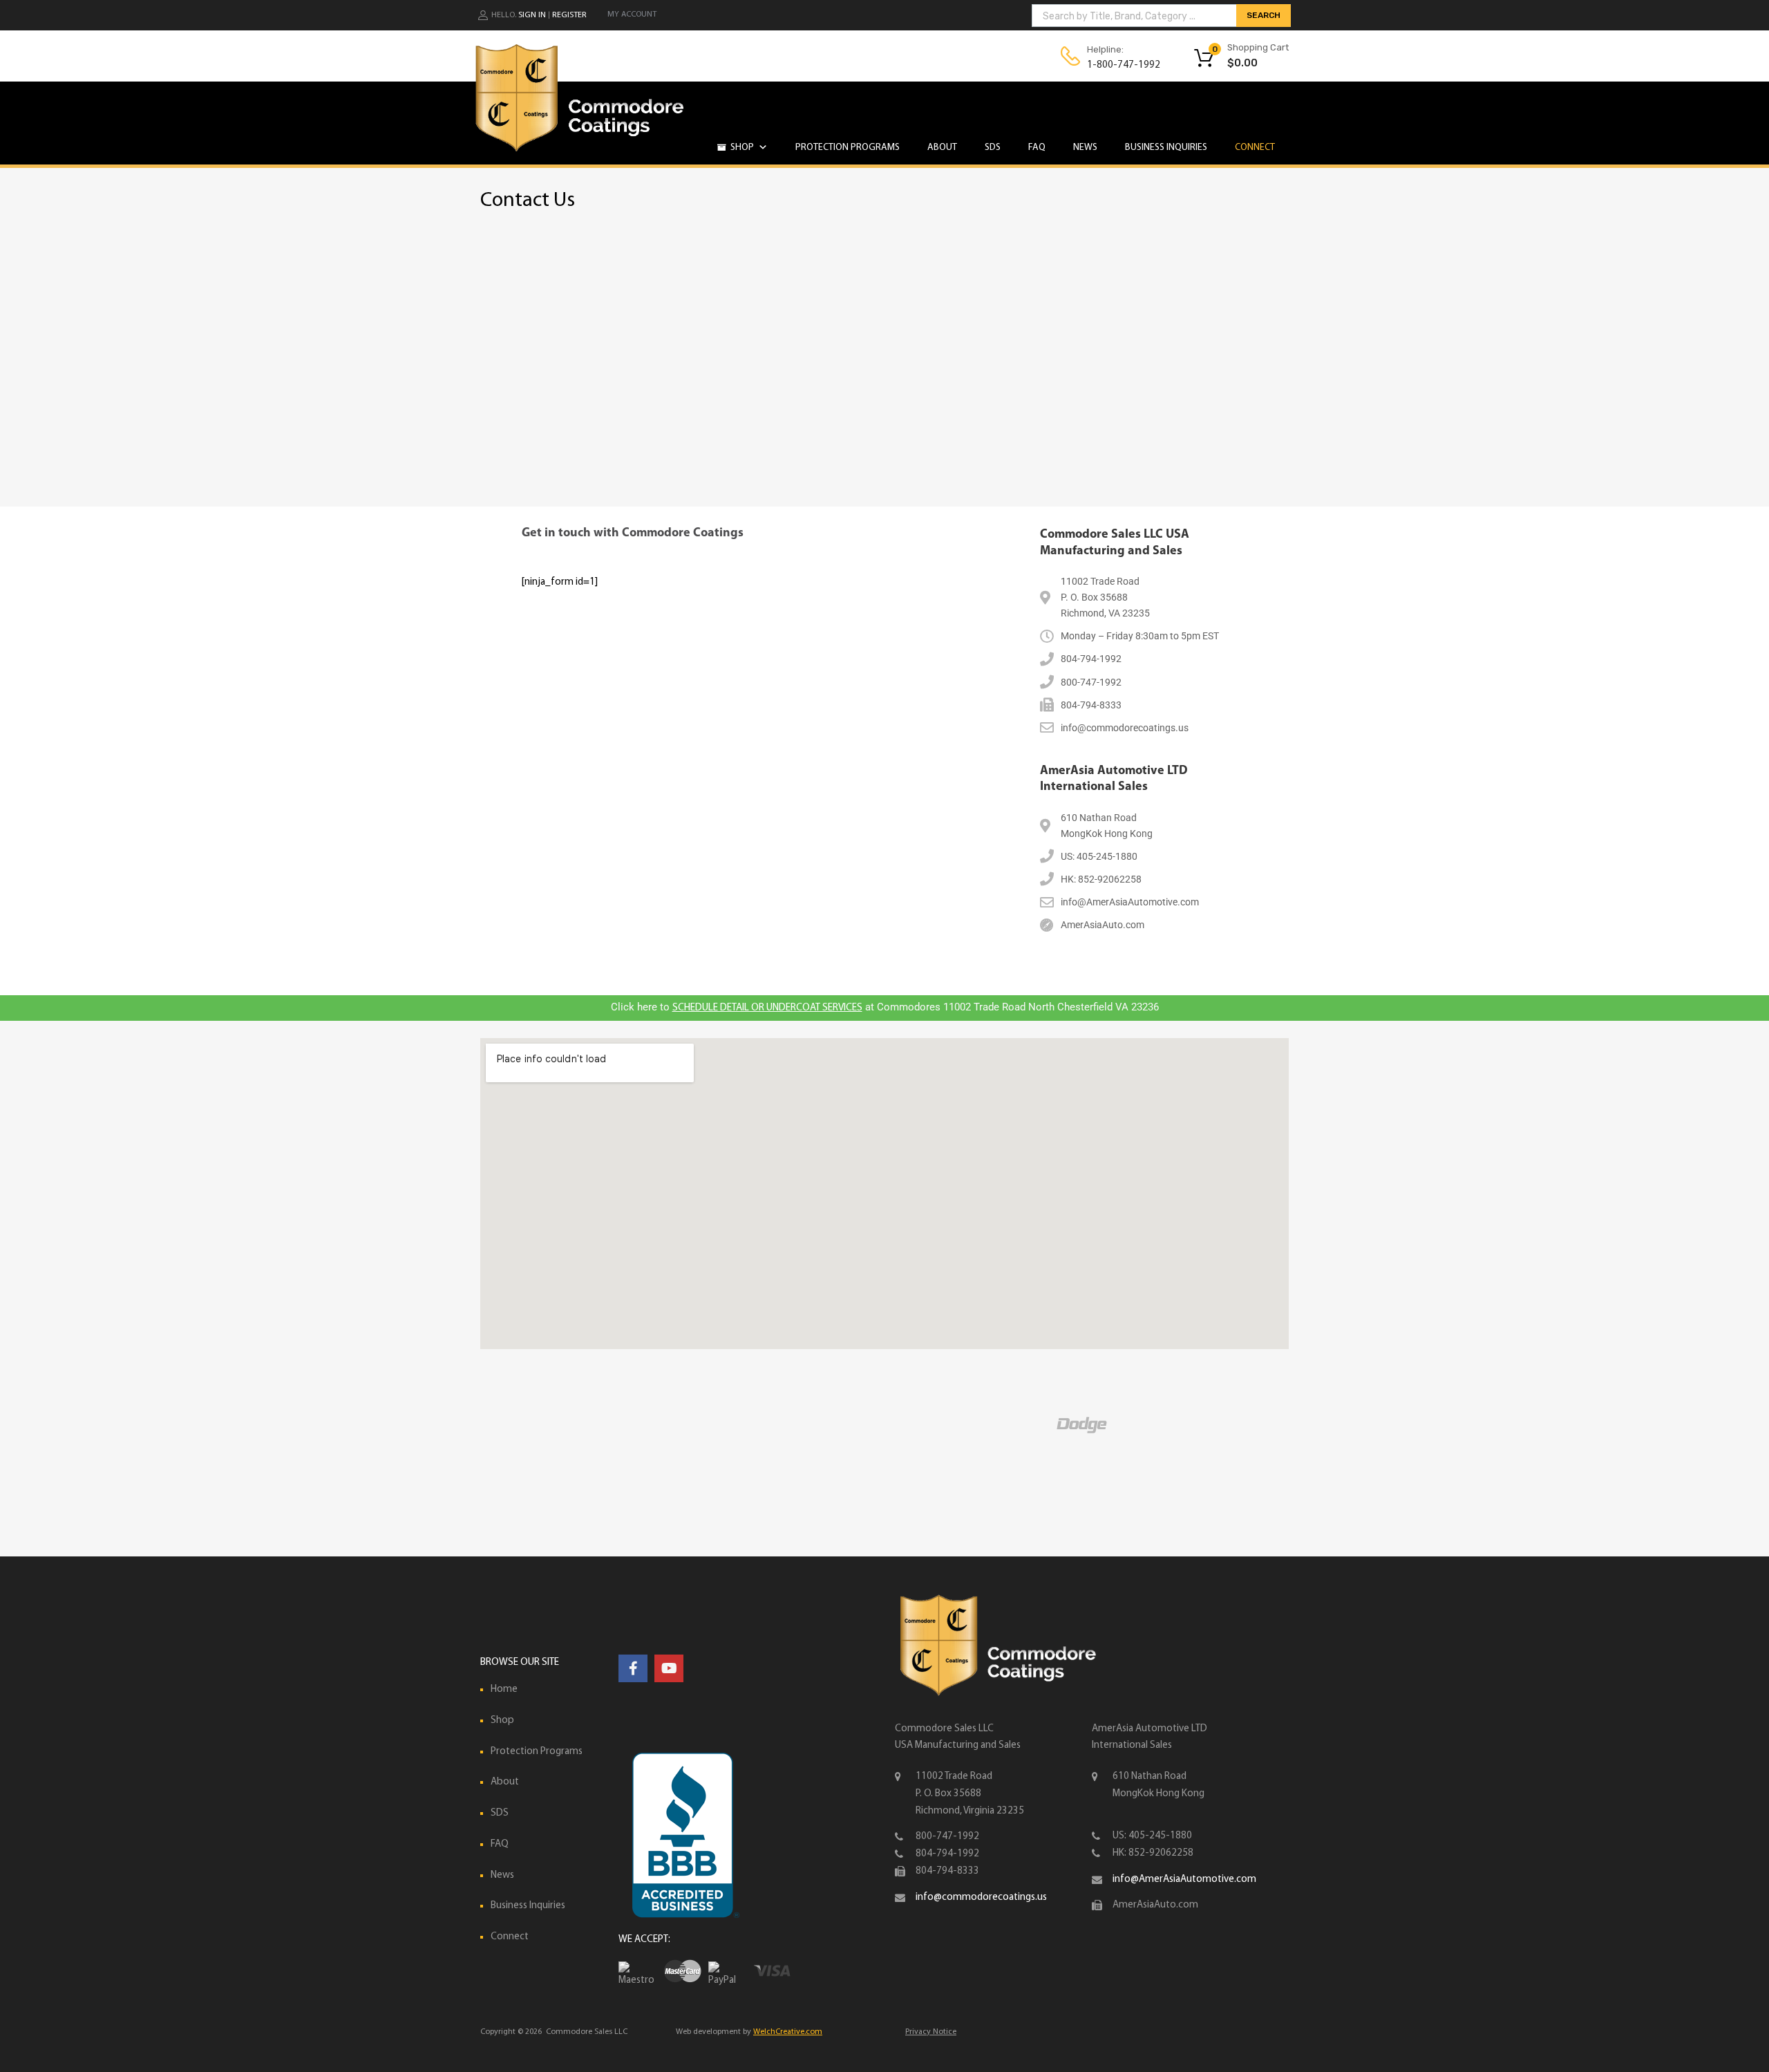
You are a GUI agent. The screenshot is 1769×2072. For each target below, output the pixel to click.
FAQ (1037, 148)
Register (569, 15)
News (1085, 148)
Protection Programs (848, 148)
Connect (1255, 148)
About (942, 148)
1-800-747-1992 (1121, 65)
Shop (742, 148)
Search (1264, 15)
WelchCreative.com (788, 2032)
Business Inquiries (1166, 148)
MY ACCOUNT (632, 15)
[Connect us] (633, 1670)
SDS (993, 148)
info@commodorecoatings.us (981, 1897)
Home (504, 1689)
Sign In (532, 15)
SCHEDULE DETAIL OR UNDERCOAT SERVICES (767, 1008)
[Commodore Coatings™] (580, 154)
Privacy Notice (931, 2032)
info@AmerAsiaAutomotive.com (1184, 1880)
